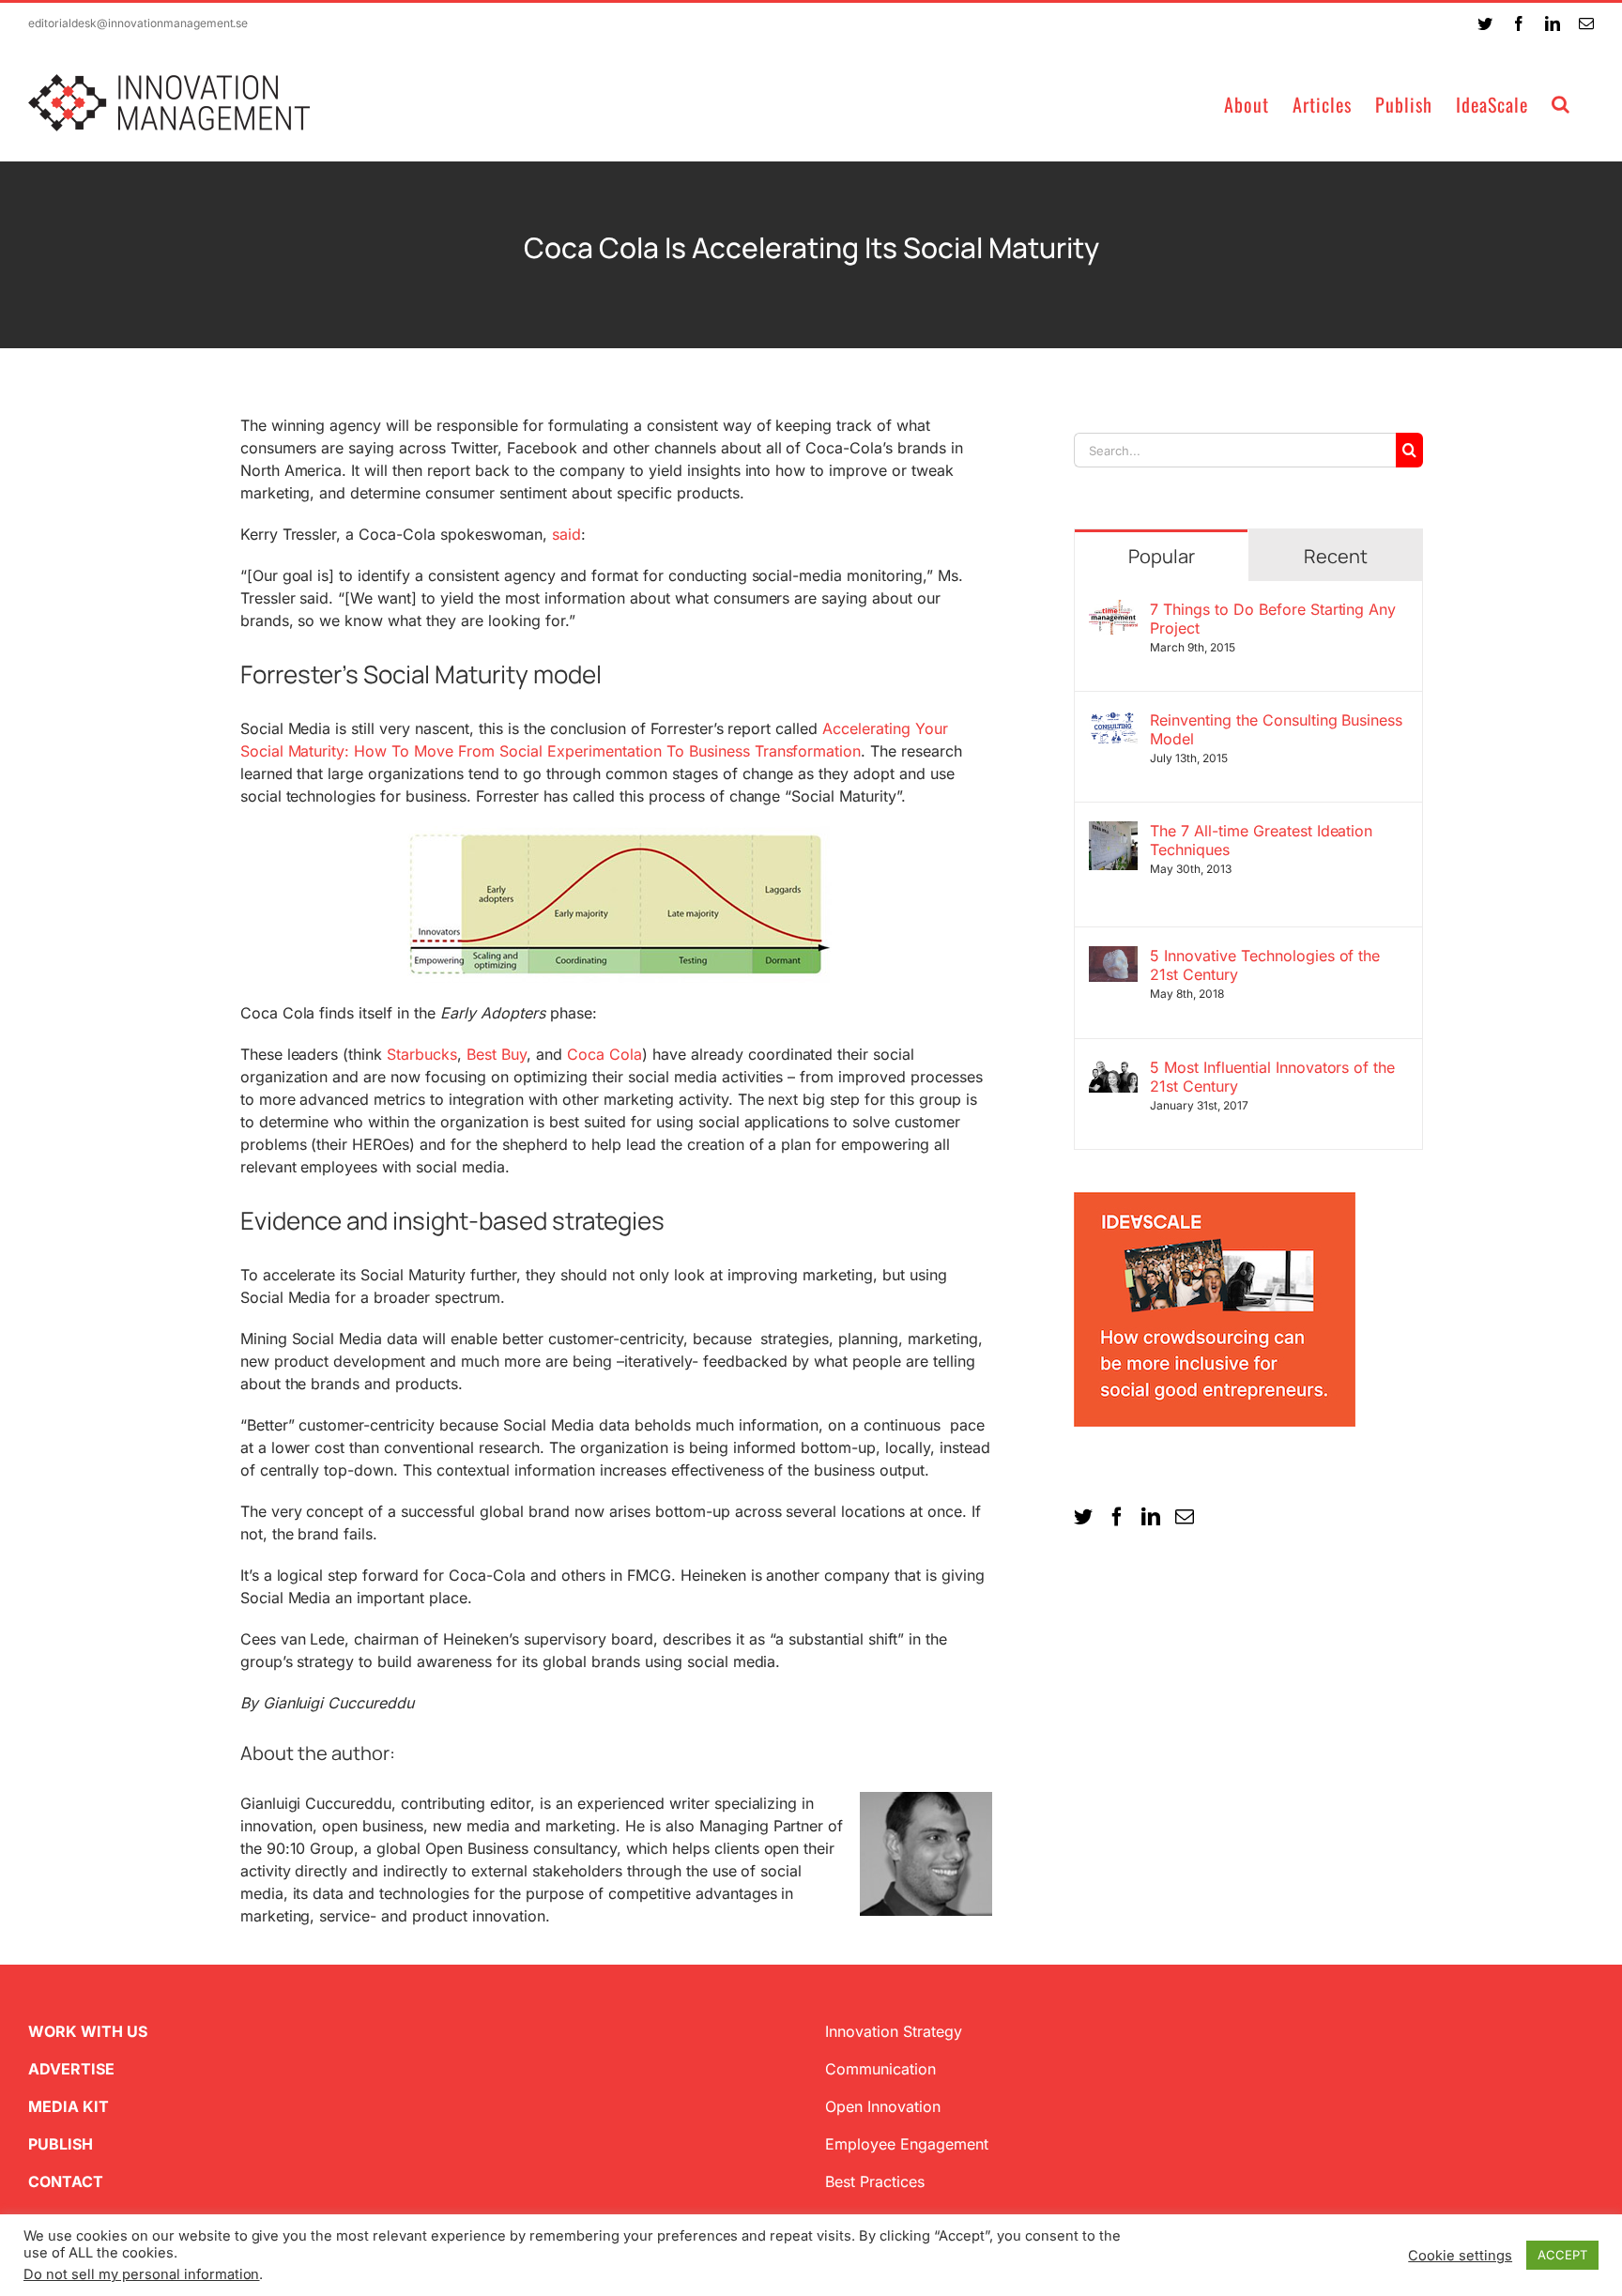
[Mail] (1185, 1517)
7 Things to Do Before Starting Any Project (1273, 619)
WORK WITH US (88, 2031)
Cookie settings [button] (1460, 2256)
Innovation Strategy (894, 2031)
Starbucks (422, 1054)
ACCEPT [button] (1562, 2255)
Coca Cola (604, 1054)
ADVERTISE (71, 2069)
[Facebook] (1117, 1517)
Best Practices (875, 2181)
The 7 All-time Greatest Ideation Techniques (1262, 840)
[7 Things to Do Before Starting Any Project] (1113, 611)
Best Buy (497, 1054)
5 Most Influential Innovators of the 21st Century (1272, 1077)
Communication (880, 2069)
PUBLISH (61, 2144)
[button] (1561, 103)
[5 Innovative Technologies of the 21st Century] (1113, 957)
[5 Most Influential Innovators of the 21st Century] (1113, 1069)
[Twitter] (1083, 1517)
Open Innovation (883, 2106)
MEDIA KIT (69, 2106)
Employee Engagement (907, 2144)
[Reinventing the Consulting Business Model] (1113, 722)
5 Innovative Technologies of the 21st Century (1265, 965)
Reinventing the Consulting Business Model (1276, 729)
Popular (1162, 556)
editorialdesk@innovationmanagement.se (138, 23)
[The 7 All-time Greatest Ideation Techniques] (1113, 833)
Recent (1336, 556)
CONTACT (66, 2181)
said (566, 534)
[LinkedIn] (1151, 1517)
